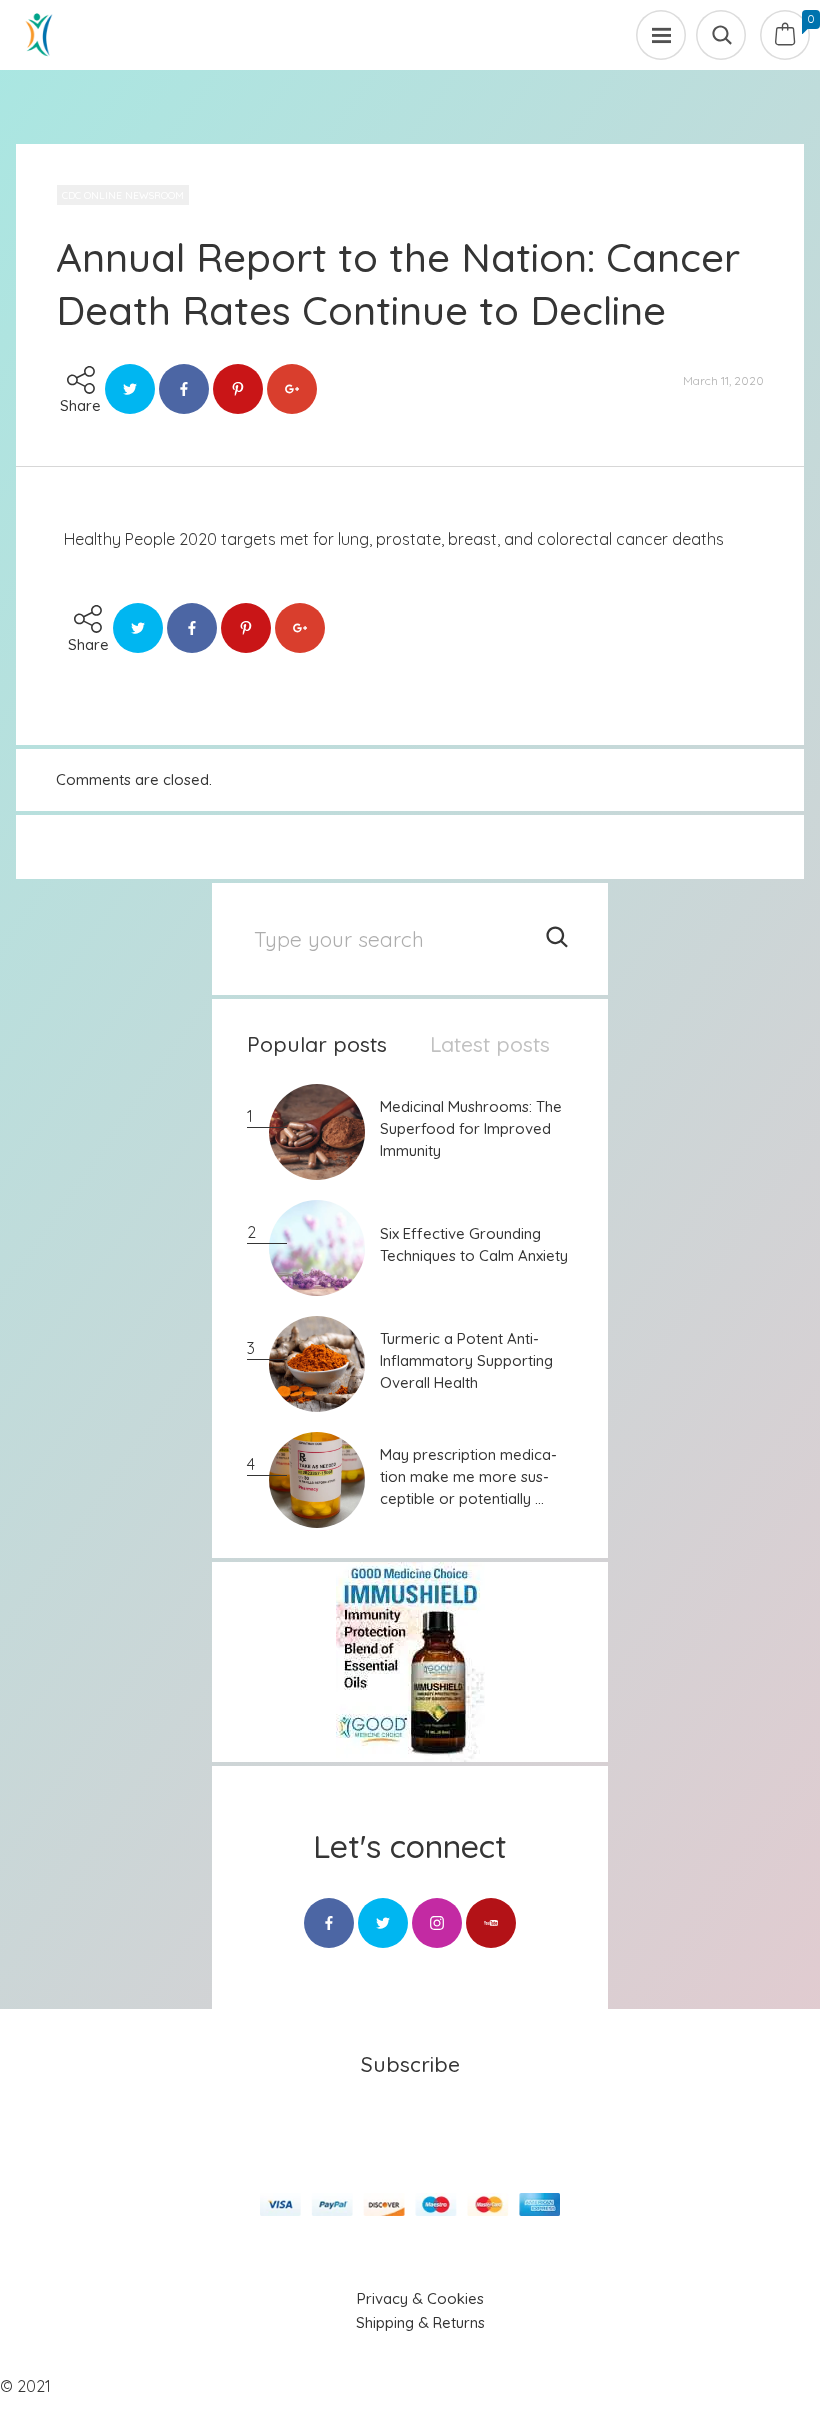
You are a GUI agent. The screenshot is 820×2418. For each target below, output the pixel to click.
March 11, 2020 (723, 380)
